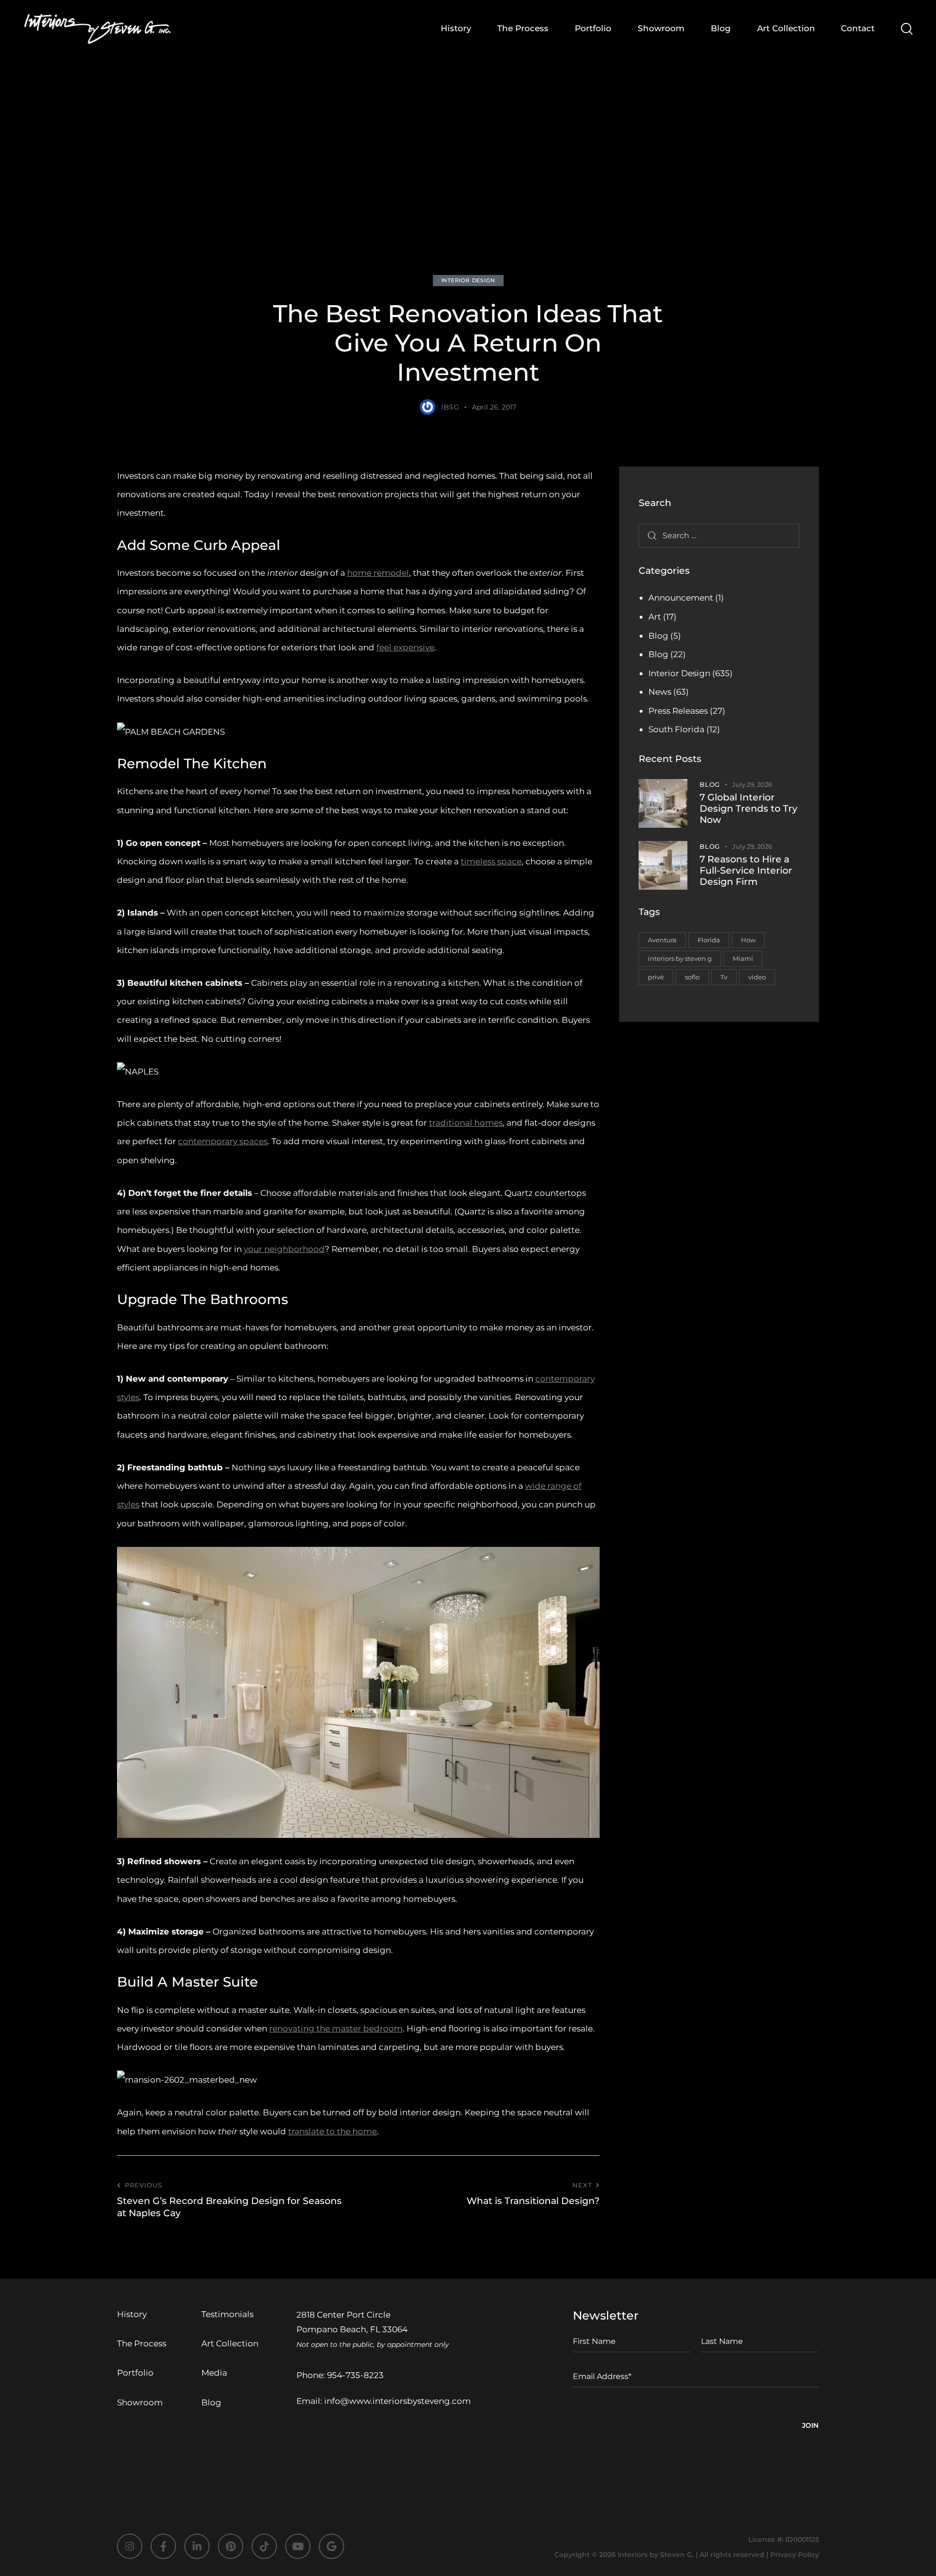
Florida (709, 940)
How (748, 940)
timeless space (491, 861)
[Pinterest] (231, 2546)
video (757, 977)
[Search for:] (719, 535)
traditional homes (466, 1123)
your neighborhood (284, 1249)
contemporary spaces (223, 1141)
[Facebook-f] (163, 2546)
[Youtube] (298, 2546)
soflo (692, 977)
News (660, 692)
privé (656, 977)
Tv (724, 977)
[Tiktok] (264, 2546)
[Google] (331, 2546)
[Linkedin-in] (197, 2546)
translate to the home (332, 2131)
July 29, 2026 (752, 784)
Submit (810, 2427)
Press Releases (678, 711)
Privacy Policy (795, 2555)
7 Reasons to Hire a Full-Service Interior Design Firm (746, 871)
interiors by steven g (680, 958)
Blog (658, 636)
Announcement (681, 598)
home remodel (378, 573)
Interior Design (468, 280)
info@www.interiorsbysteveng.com (398, 2401)
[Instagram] (130, 2546)
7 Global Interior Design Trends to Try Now (749, 809)
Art (655, 617)
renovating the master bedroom (336, 2029)
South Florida (676, 729)
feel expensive (405, 647)
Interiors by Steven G (655, 2555)
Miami (743, 958)
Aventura (662, 940)
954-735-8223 (355, 2375)
